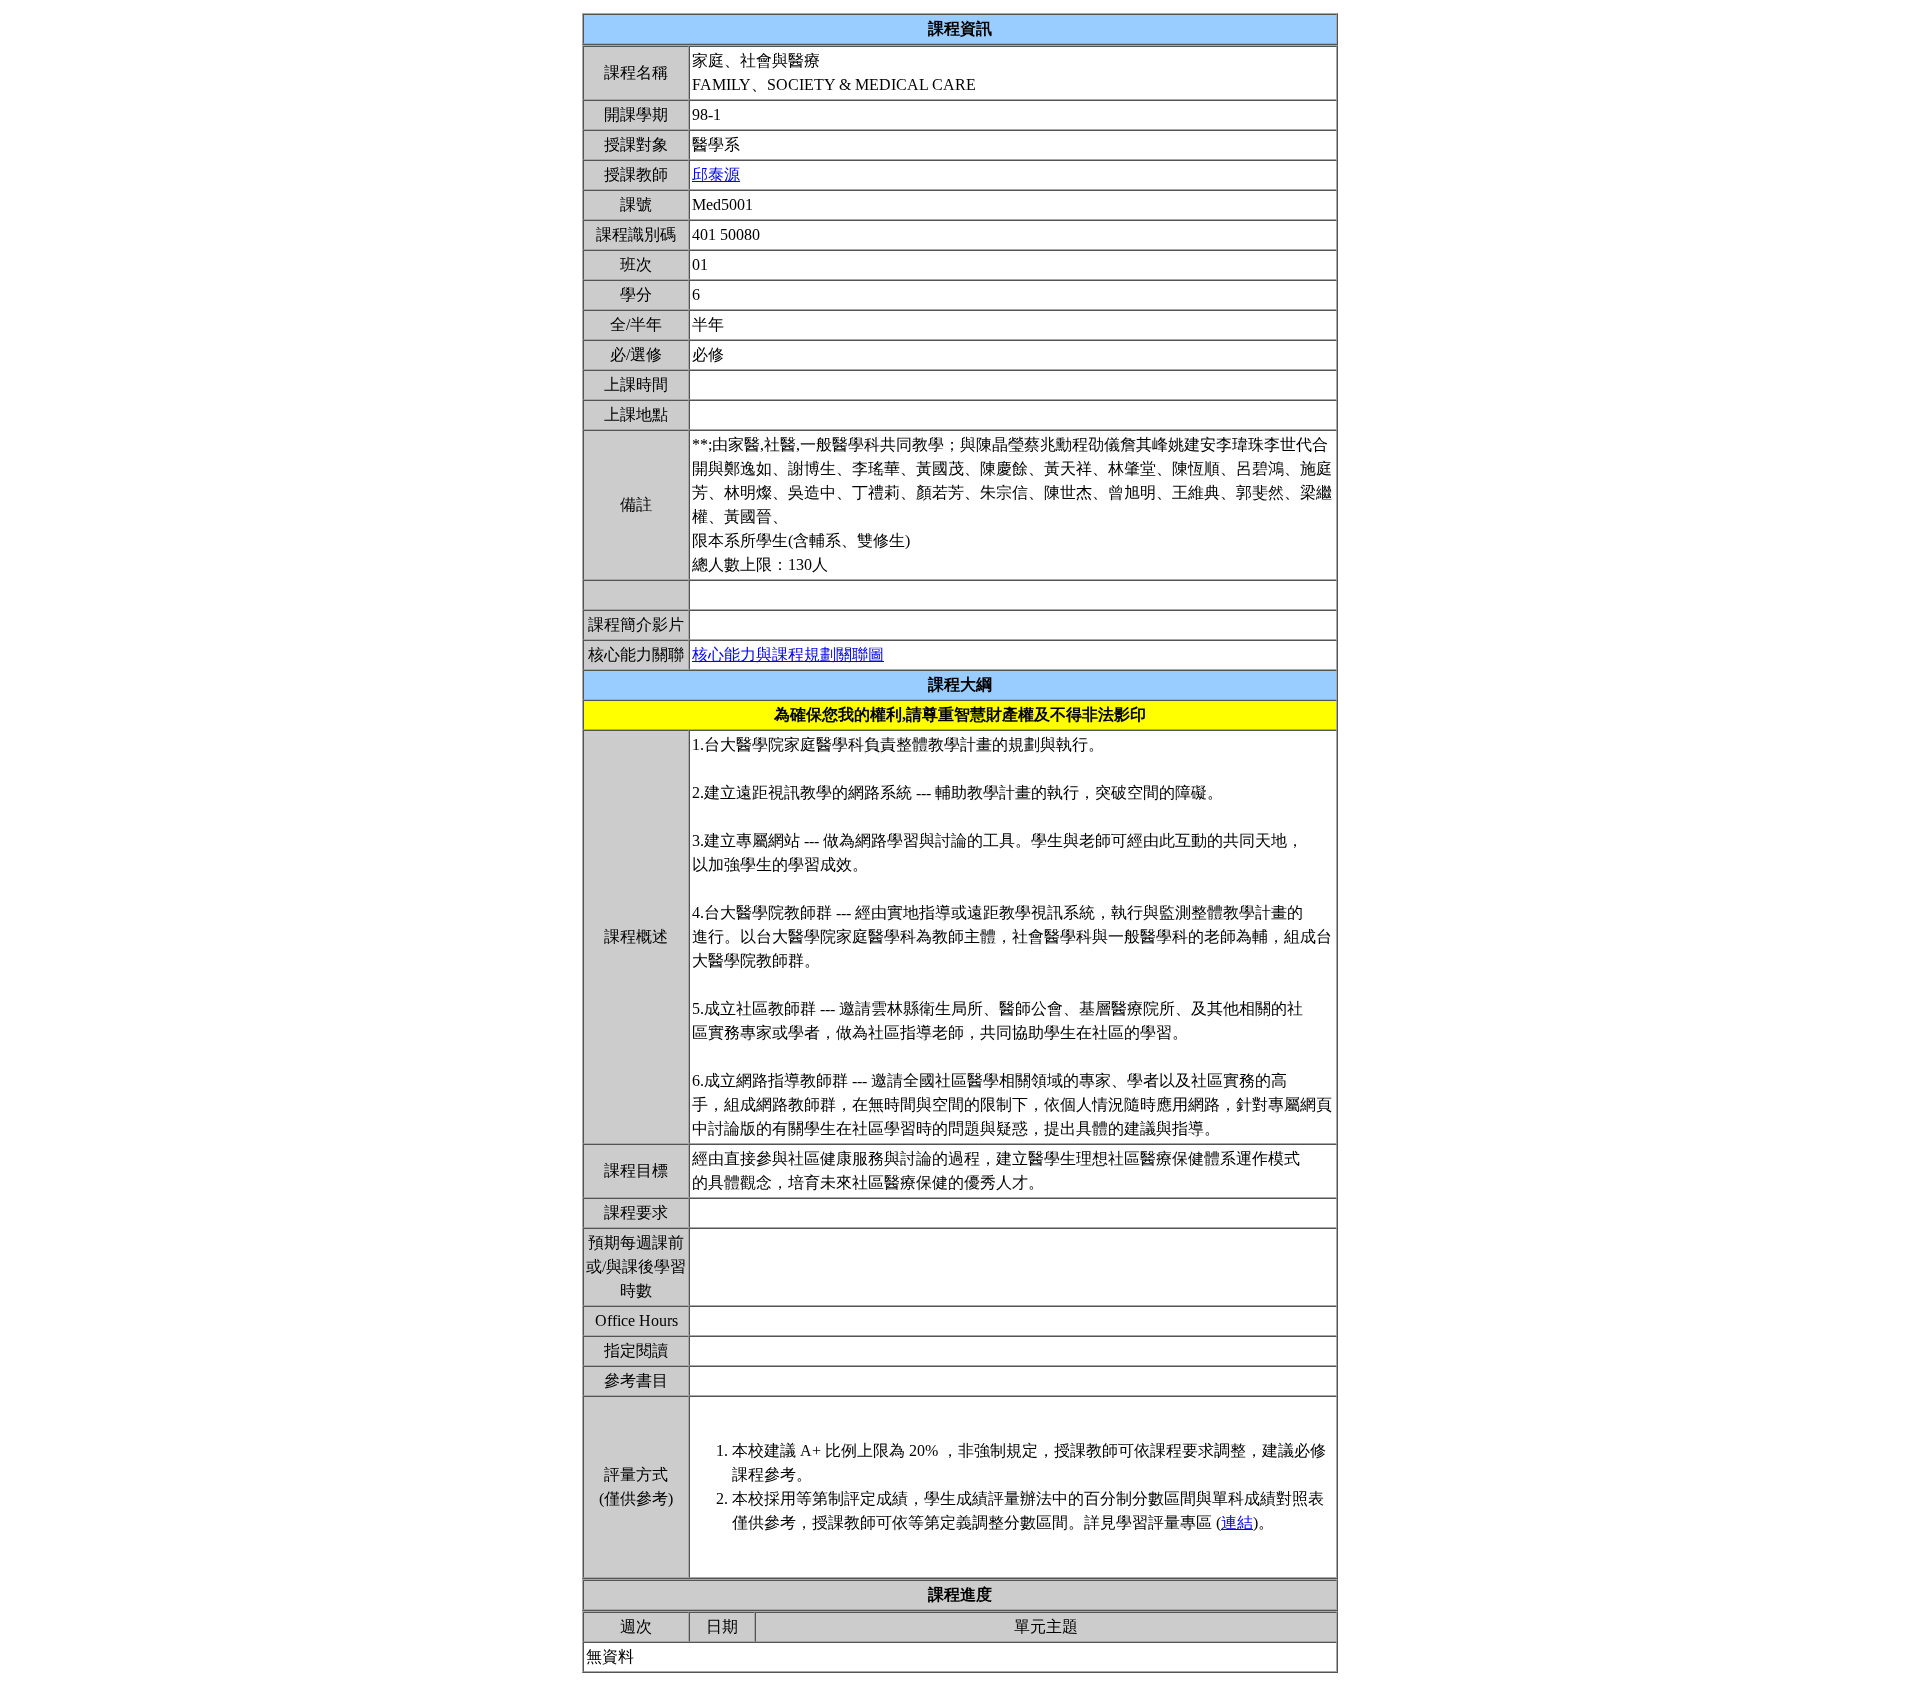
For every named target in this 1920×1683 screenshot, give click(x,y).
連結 (1237, 1522)
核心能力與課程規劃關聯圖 (788, 654)
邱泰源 (716, 174)
